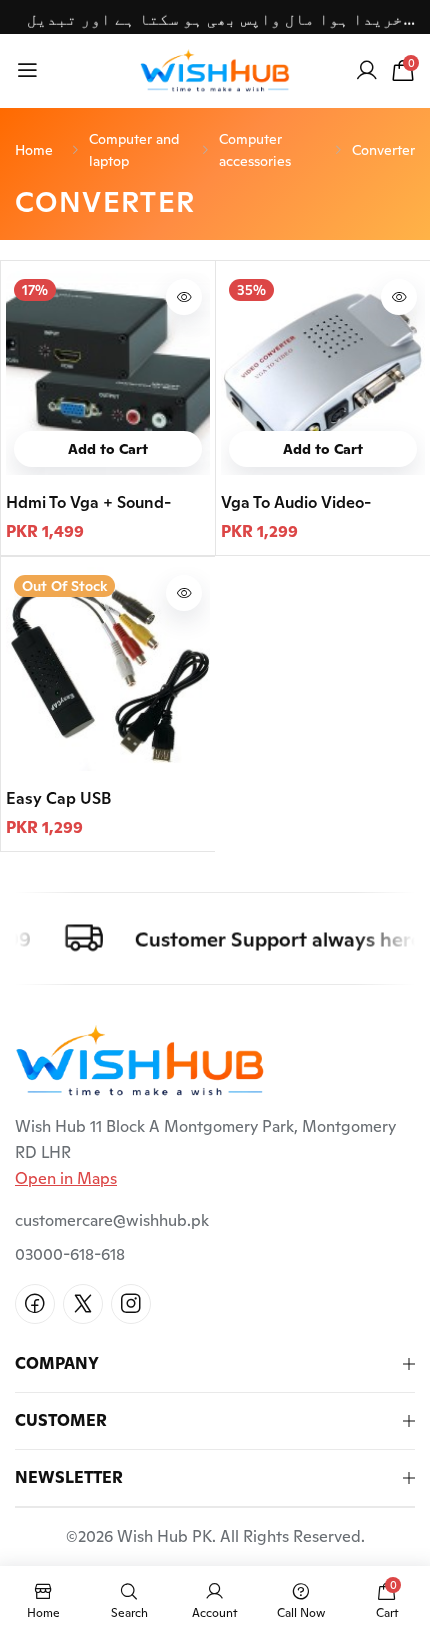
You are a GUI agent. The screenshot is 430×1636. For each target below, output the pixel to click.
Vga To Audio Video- (296, 502)
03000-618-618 (70, 1254)
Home (34, 150)
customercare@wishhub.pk (112, 1220)
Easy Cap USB (58, 798)
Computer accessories (255, 150)
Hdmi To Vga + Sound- (88, 502)
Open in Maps (66, 1178)
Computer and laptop (134, 150)
